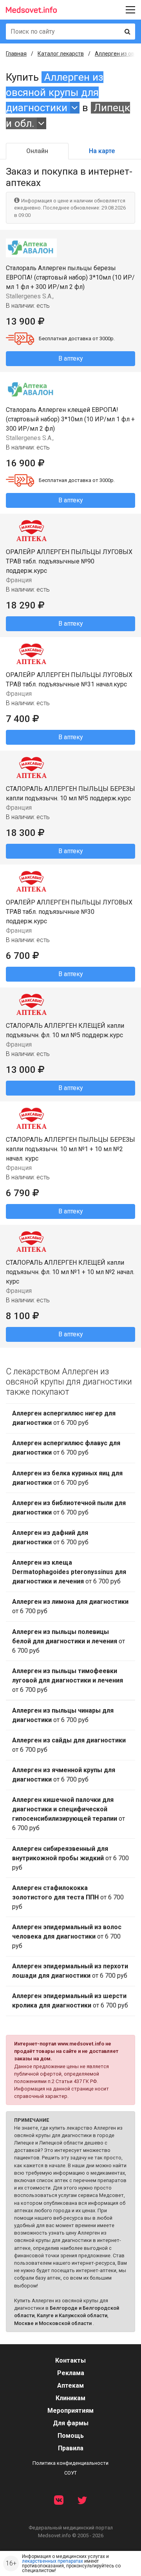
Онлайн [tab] (37, 151)
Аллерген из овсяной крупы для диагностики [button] (55, 93)
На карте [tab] (102, 151)
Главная (16, 54)
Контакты (70, 2360)
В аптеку (71, 358)
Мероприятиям (70, 2411)
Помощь (71, 2436)
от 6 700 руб (64, 1418)
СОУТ (70, 2473)
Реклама (71, 2373)
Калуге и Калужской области (72, 2315)
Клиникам (70, 2398)
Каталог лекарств (61, 54)
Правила (71, 2448)
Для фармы (71, 2423)
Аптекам (70, 2386)
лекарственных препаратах (52, 2561)
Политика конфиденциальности (70, 2463)
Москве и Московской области (53, 2323)
